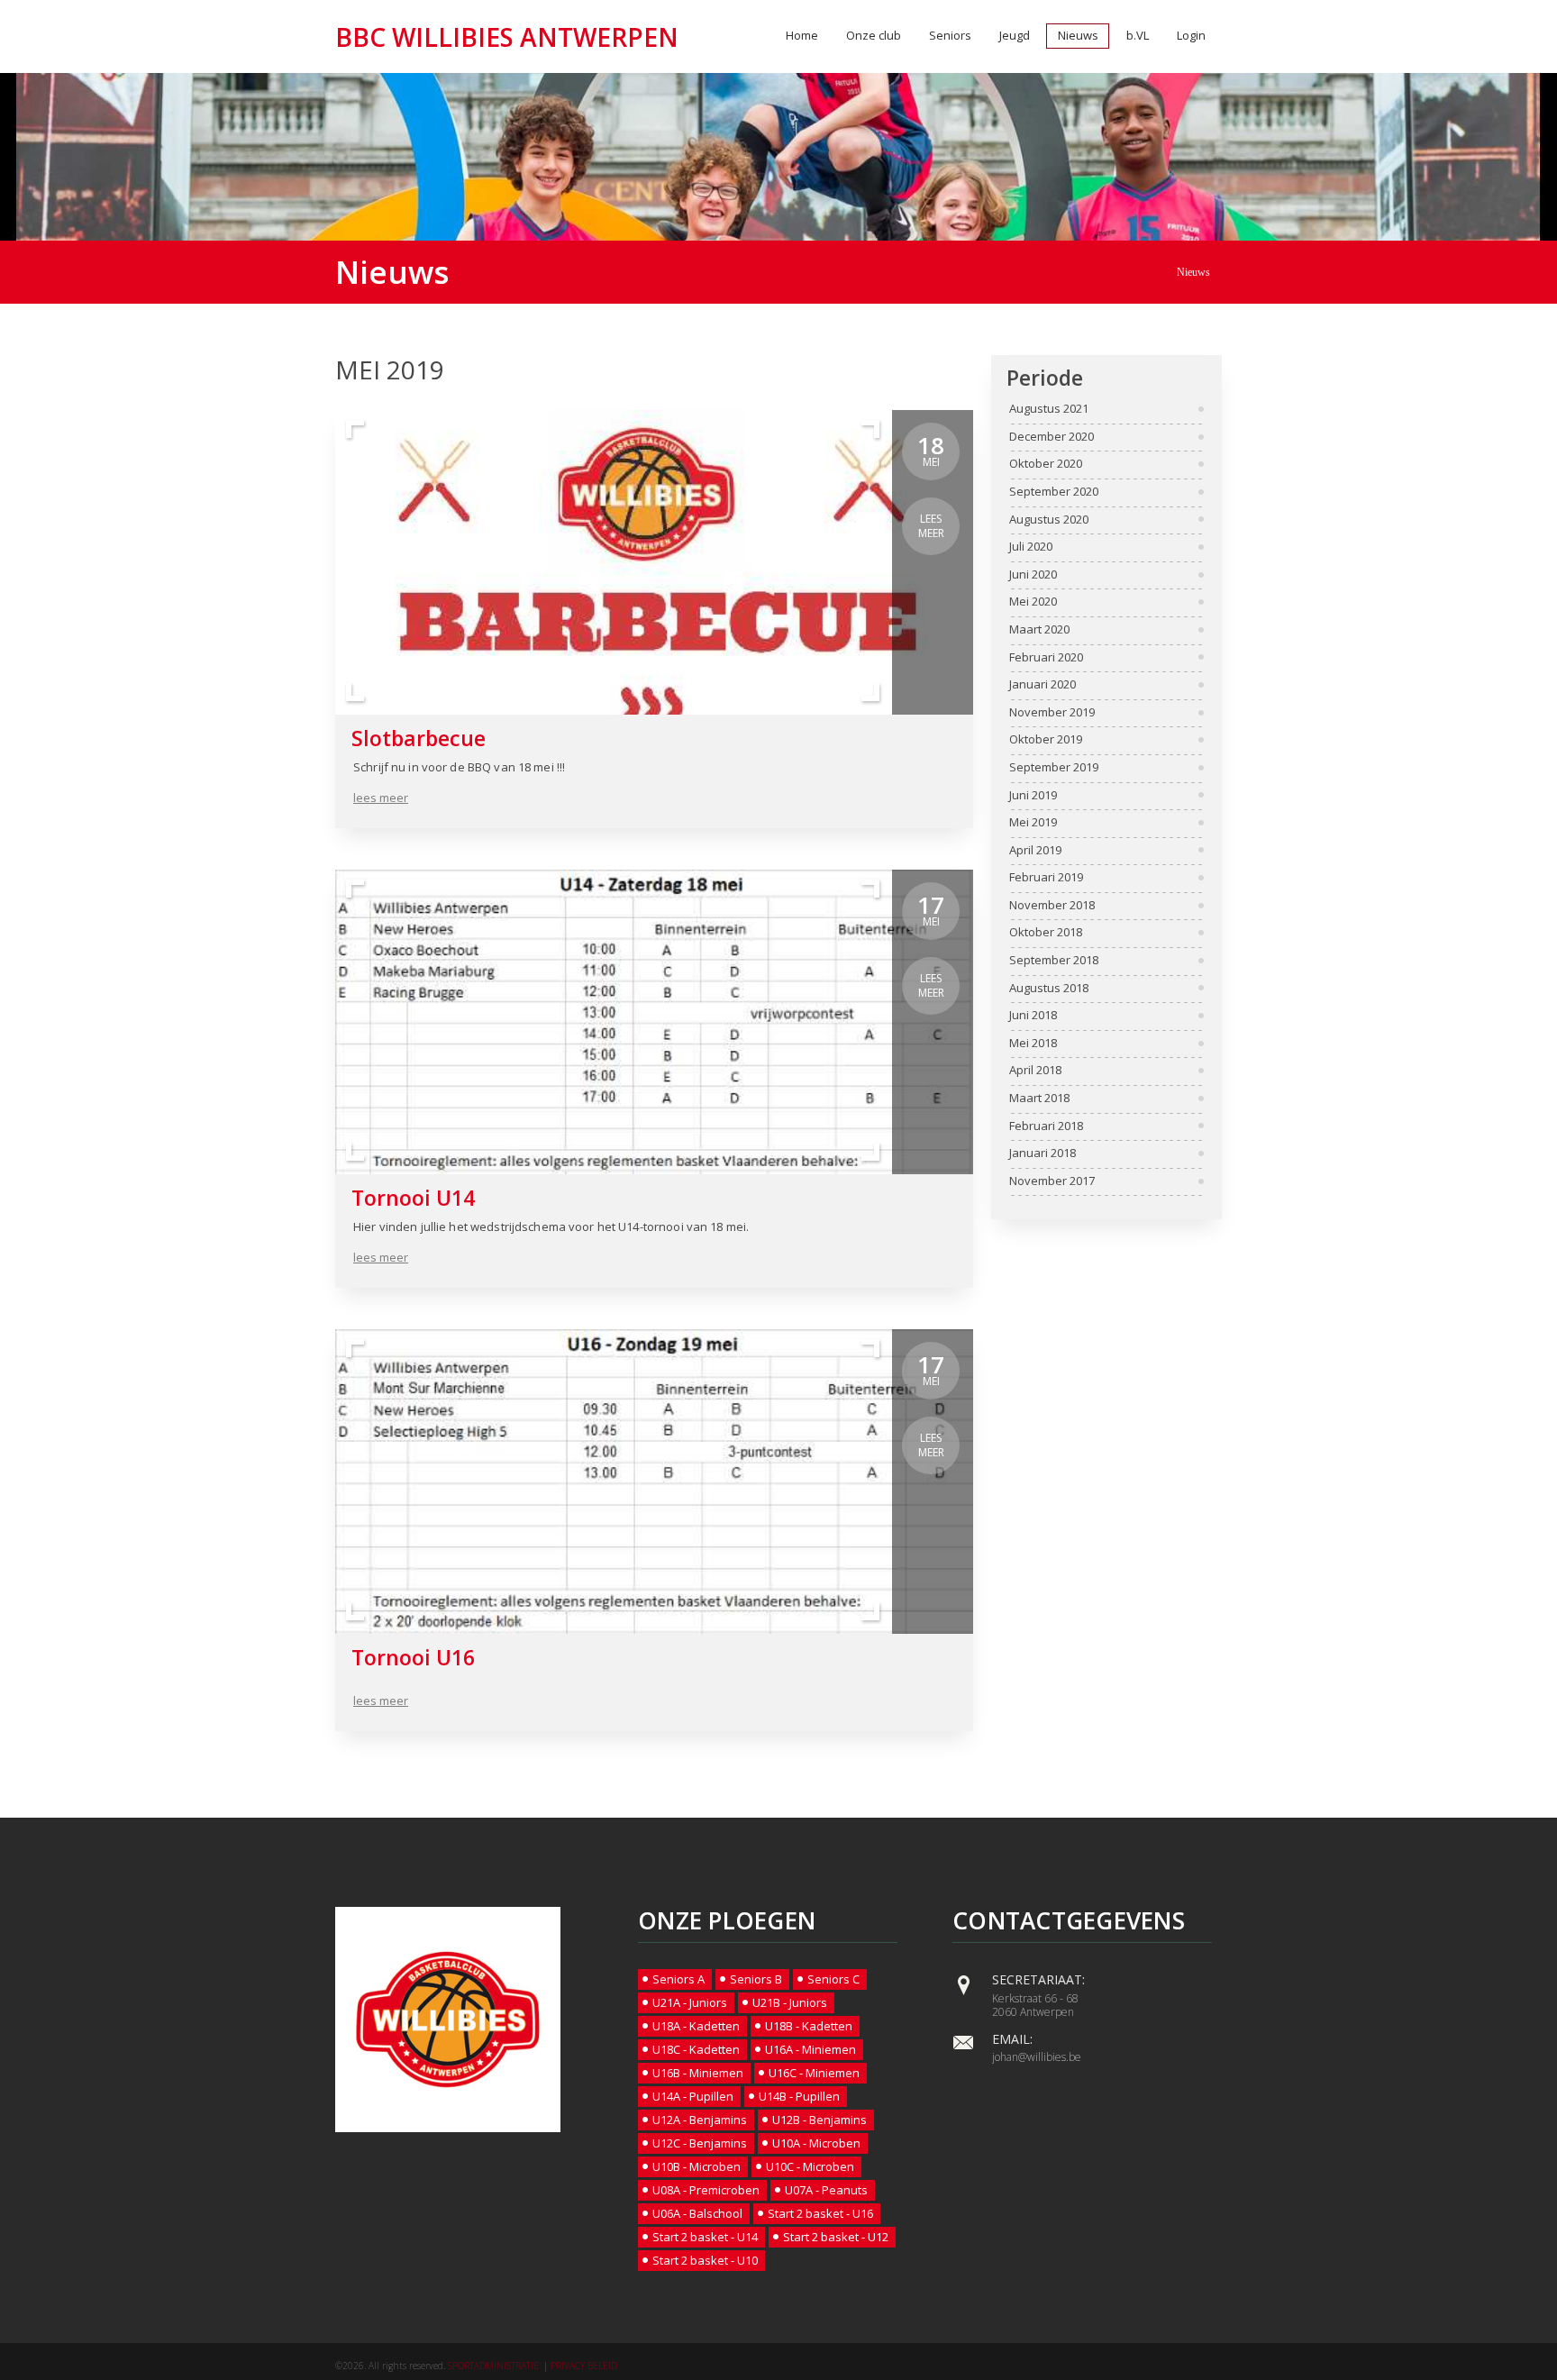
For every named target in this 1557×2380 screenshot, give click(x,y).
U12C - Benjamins (700, 2143)
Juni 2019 (1033, 796)
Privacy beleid (584, 2366)
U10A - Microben (816, 2143)
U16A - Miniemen (810, 2049)
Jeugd (1015, 35)
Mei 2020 (1033, 602)
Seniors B (756, 1979)
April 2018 (1035, 1071)
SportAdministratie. (494, 2366)
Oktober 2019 (1046, 740)
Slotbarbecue (419, 738)
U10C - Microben (810, 2166)
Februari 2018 (1046, 1126)
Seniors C (833, 1979)
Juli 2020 (1031, 547)
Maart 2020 (1039, 630)
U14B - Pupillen (799, 2096)
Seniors (950, 35)
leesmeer (931, 526)
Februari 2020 (1046, 658)
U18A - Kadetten (696, 2026)
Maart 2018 (1039, 1099)
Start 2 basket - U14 (705, 2237)
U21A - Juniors (690, 2002)
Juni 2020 (1033, 575)
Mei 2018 (1033, 1044)
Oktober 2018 (1046, 933)
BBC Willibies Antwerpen (507, 37)
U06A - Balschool (697, 2213)
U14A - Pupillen (693, 2096)
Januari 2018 (1043, 1154)
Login (1191, 35)
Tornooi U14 (413, 1198)
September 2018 (1054, 961)
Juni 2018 (1033, 1016)
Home (802, 35)
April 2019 (1035, 851)
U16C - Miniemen (814, 2073)
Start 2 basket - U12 (836, 2237)
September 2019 (1054, 768)
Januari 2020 (1043, 685)
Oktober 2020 (1046, 464)
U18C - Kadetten (696, 2049)
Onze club (874, 35)
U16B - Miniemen (698, 2073)
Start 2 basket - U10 (705, 2260)
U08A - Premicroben (706, 2190)
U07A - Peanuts (826, 2190)
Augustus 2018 (1049, 989)
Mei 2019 (1033, 823)
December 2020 (1052, 437)
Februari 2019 (1046, 878)
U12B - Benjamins (819, 2120)
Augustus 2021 (1049, 409)
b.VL (1138, 35)
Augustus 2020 (1049, 520)
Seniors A (678, 1979)
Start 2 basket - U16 (820, 2213)
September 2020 (1054, 492)
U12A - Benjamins (700, 2120)
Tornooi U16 (413, 1657)
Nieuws (1078, 35)
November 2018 (1052, 906)
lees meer (381, 798)
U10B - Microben (697, 2166)
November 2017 (1052, 1181)
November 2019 (1052, 713)
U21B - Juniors (790, 2002)
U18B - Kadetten (809, 2026)
